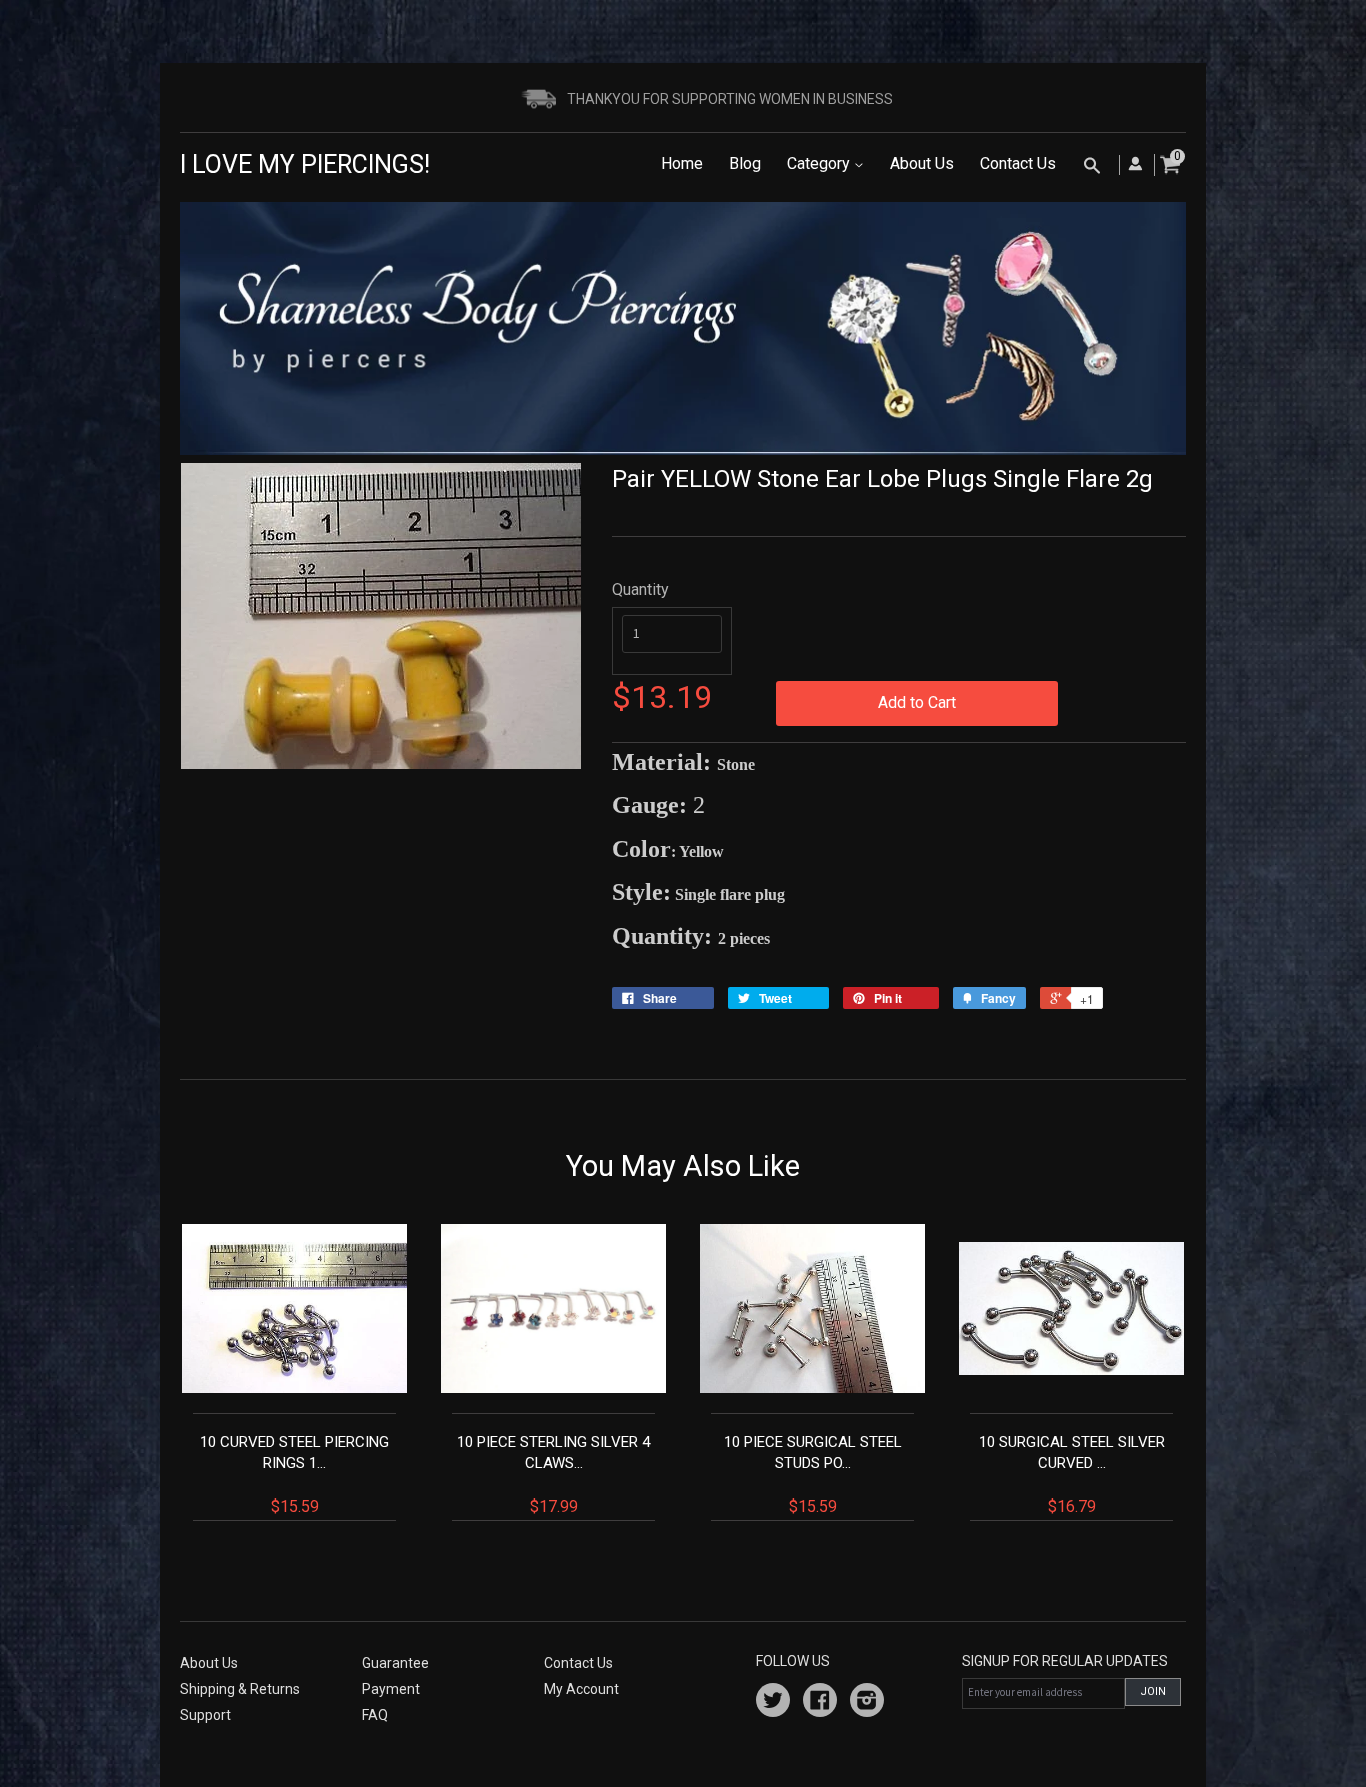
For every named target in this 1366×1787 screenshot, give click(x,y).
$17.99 (553, 1474)
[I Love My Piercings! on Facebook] (820, 1703)
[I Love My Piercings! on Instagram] (867, 1703)
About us (209, 1663)
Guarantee (395, 1663)
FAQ (375, 1715)
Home (682, 163)
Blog (745, 163)
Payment (391, 1689)
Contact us (578, 1663)
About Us (922, 163)
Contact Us (1018, 163)
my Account (581, 1689)
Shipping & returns (240, 1689)
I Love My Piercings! (305, 164)
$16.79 (1072, 1474)
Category (820, 163)
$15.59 (294, 1474)
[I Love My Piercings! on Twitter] (773, 1703)
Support (205, 1715)
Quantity (640, 589)
